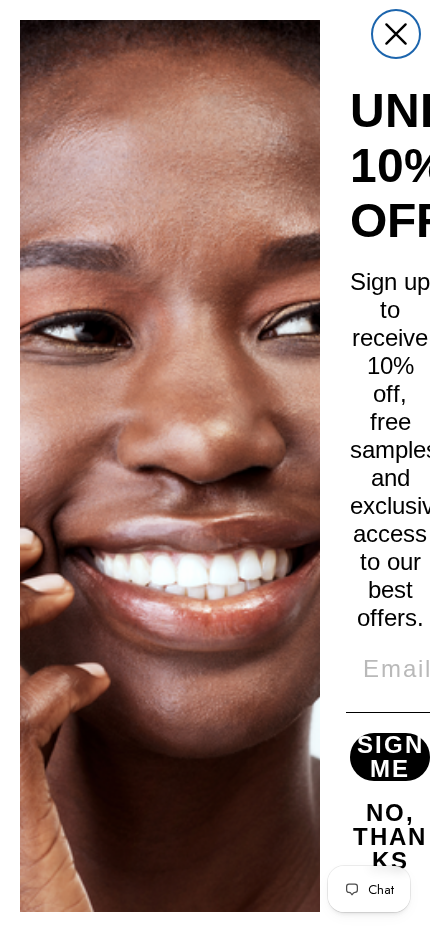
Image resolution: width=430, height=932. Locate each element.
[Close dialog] (396, 34)
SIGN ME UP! (390, 757)
